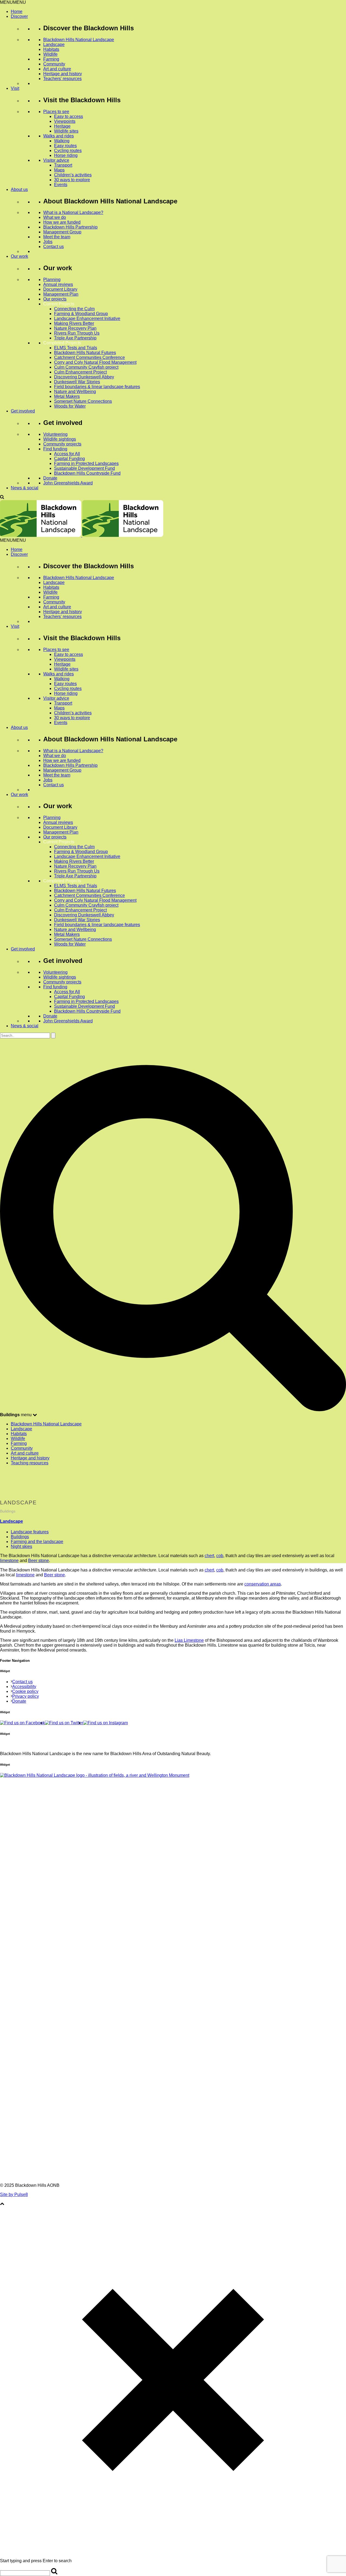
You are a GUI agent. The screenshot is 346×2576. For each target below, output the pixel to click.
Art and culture (57, 69)
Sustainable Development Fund (84, 468)
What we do (55, 217)
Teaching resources (30, 1463)
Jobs (48, 242)
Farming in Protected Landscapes (86, 463)
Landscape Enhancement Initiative (87, 318)
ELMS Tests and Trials (76, 348)
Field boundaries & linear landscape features (97, 387)
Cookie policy (25, 1691)
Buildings (20, 1537)
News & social (25, 488)
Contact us (54, 247)
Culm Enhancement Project (80, 372)
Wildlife (50, 54)
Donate (50, 478)
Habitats (51, 49)
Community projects (62, 444)
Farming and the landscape (37, 1542)
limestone (9, 1561)
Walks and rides (59, 136)
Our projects (55, 299)
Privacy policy (26, 1696)
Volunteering (55, 434)
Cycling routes (68, 151)
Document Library (60, 289)
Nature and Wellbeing (75, 392)
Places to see (56, 112)
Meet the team (57, 237)
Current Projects (59, 304)
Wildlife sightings (60, 439)
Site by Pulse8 (14, 2194)
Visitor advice (56, 160)
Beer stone (39, 1561)
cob (220, 1556)
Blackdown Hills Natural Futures (85, 353)
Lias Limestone (189, 1640)
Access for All (67, 454)
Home (17, 11)
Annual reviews (58, 284)
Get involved (23, 411)
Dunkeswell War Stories (77, 382)
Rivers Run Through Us (77, 333)
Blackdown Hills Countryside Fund (87, 473)
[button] (13, 2)
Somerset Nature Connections (83, 401)
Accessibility (24, 1687)
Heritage (62, 126)
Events (61, 185)
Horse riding (66, 155)
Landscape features (30, 1532)
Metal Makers (67, 396)
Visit (15, 88)
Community (54, 64)
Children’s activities (73, 175)
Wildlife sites (66, 131)
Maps (59, 170)
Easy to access (69, 116)
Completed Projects (62, 343)
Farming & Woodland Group (81, 314)
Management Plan (61, 294)
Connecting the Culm (74, 309)
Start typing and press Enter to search (36, 2561)
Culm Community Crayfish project (86, 367)
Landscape (54, 44)
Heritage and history (63, 74)
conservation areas (263, 1584)
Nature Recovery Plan (75, 328)
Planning (52, 280)
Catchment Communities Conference (89, 357)
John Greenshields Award (68, 483)
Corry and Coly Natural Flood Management (95, 362)
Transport (63, 165)
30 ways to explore (72, 180)
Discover (19, 16)
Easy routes (65, 146)
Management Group (62, 232)
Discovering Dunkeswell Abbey (84, 377)
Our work (19, 256)
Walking (62, 141)
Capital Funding (69, 459)
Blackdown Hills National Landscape (79, 40)
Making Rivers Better (74, 323)
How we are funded (62, 222)
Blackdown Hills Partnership (70, 227)
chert (209, 1556)
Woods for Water (70, 406)
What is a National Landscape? (73, 212)
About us (19, 189)
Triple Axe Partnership (75, 338)
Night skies (21, 1546)
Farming (51, 59)
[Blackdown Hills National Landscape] (82, 535)
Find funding (55, 449)
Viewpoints (65, 121)
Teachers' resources (62, 79)
